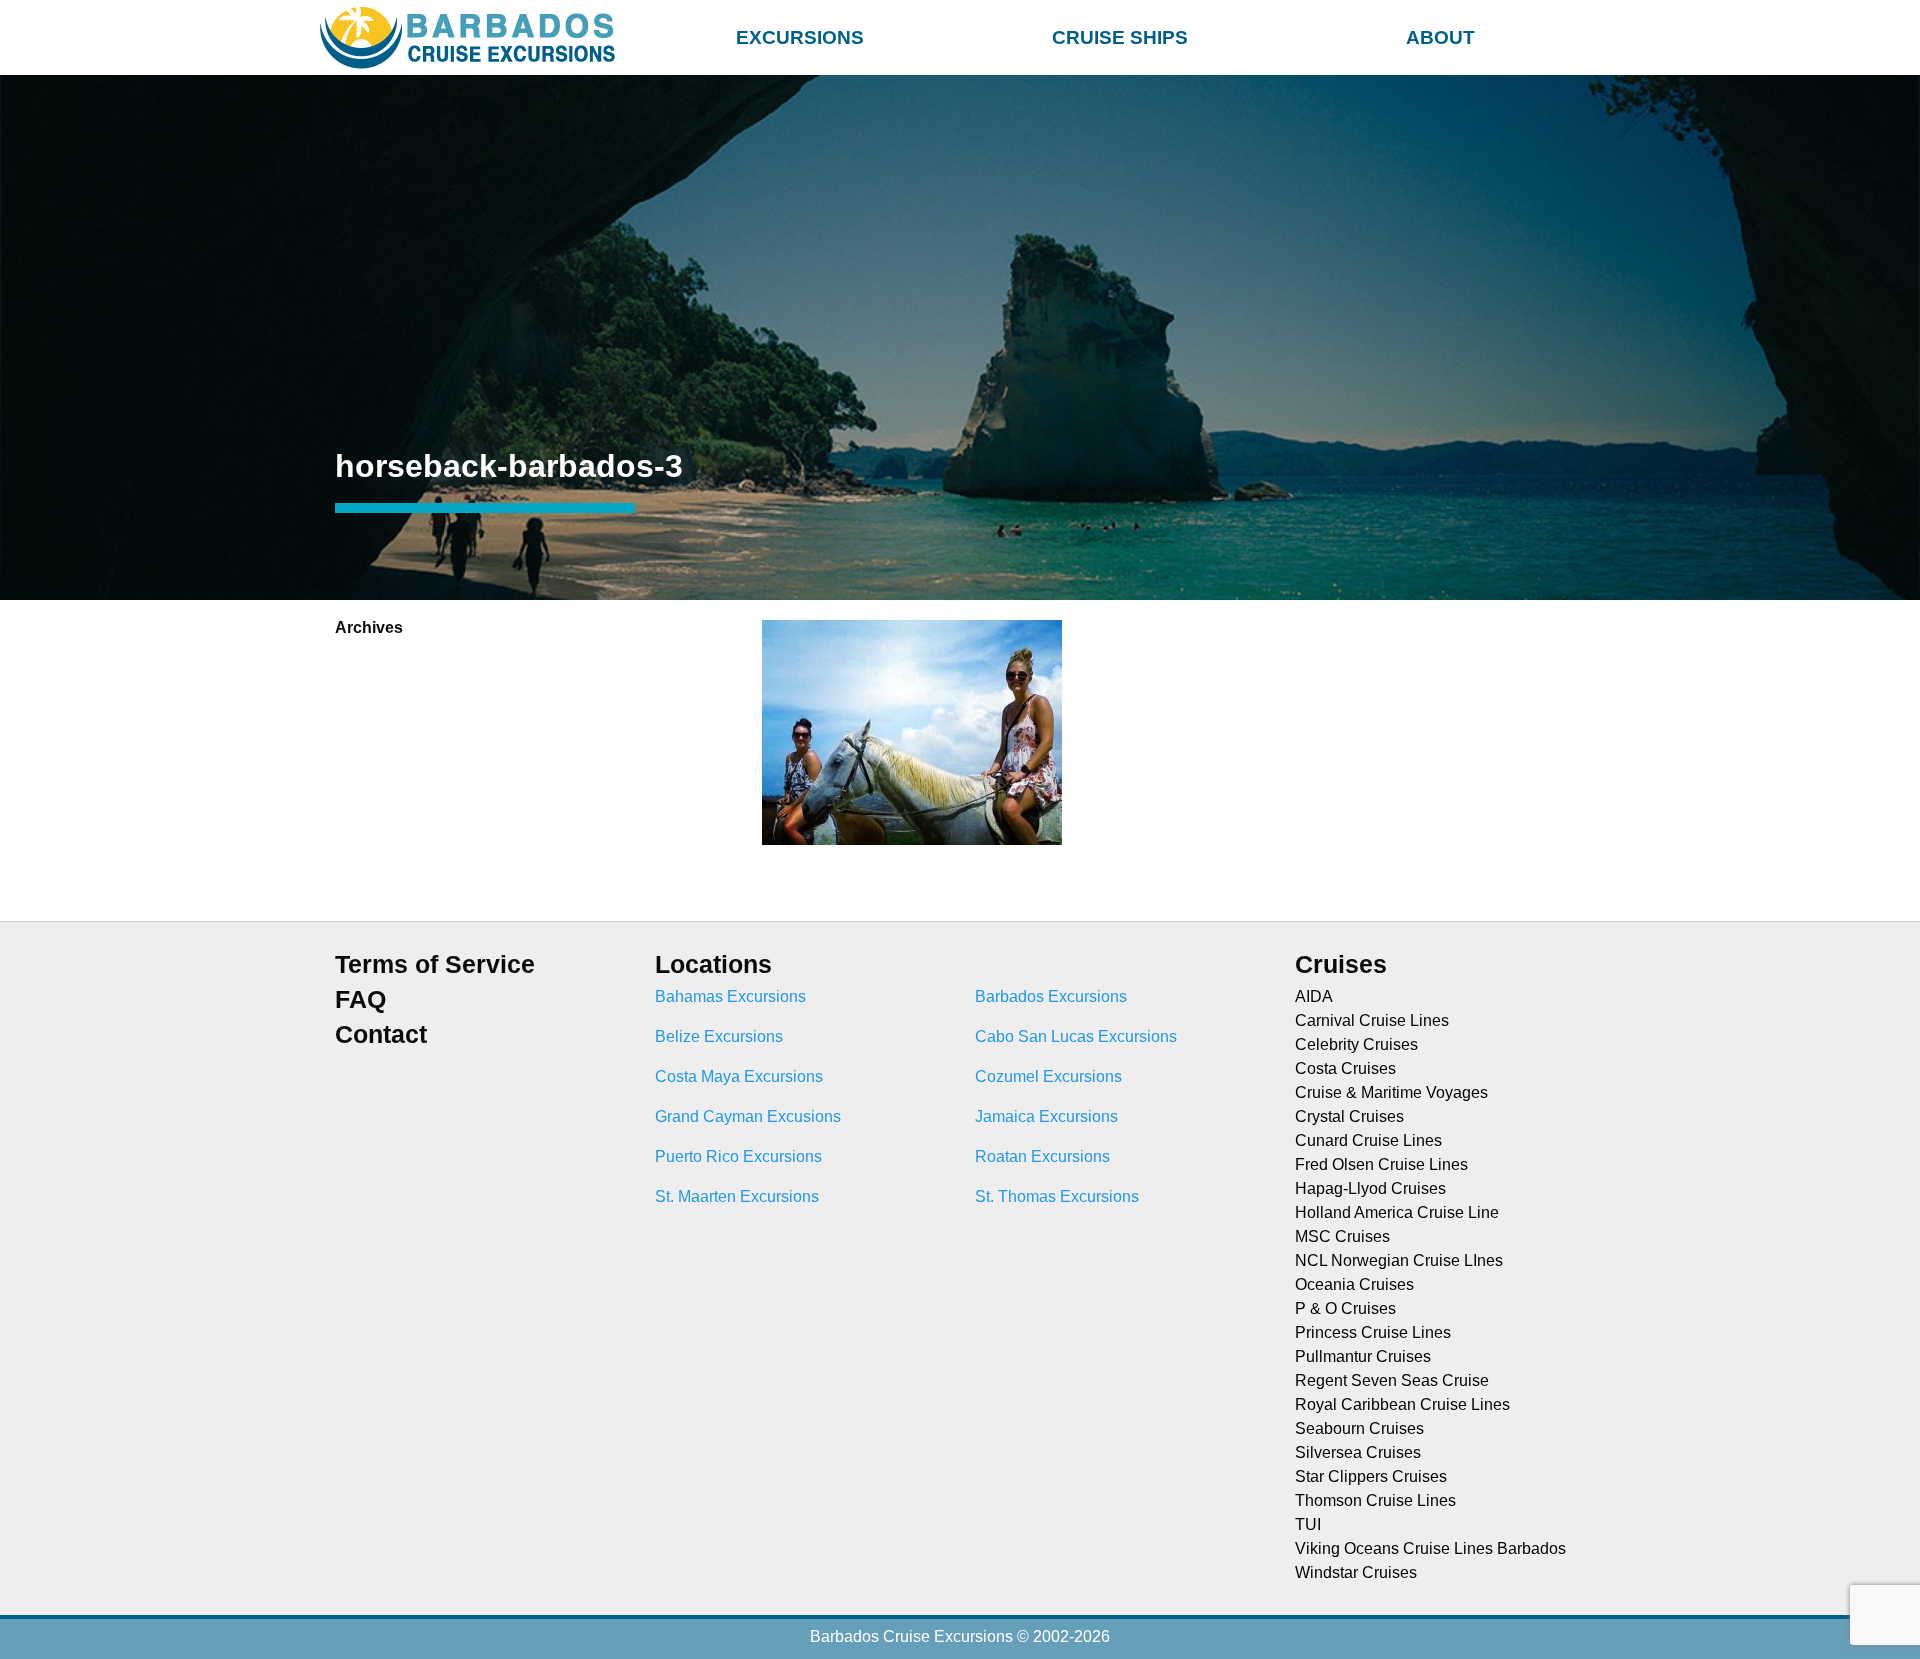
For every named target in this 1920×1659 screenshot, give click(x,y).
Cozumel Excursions (1048, 1076)
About (1440, 37)
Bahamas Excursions (730, 996)
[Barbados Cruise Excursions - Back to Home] (472, 37)
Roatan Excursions (1042, 1156)
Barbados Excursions (1051, 996)
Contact (381, 1034)
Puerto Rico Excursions (738, 1156)
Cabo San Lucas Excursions (1076, 1036)
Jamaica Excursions (1046, 1116)
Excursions (800, 37)
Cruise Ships (1120, 37)
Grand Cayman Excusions (748, 1116)
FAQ (360, 999)
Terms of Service (435, 964)
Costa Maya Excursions (739, 1076)
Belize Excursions (719, 1036)
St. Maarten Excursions (737, 1196)
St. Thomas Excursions (1057, 1196)
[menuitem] (800, 34)
